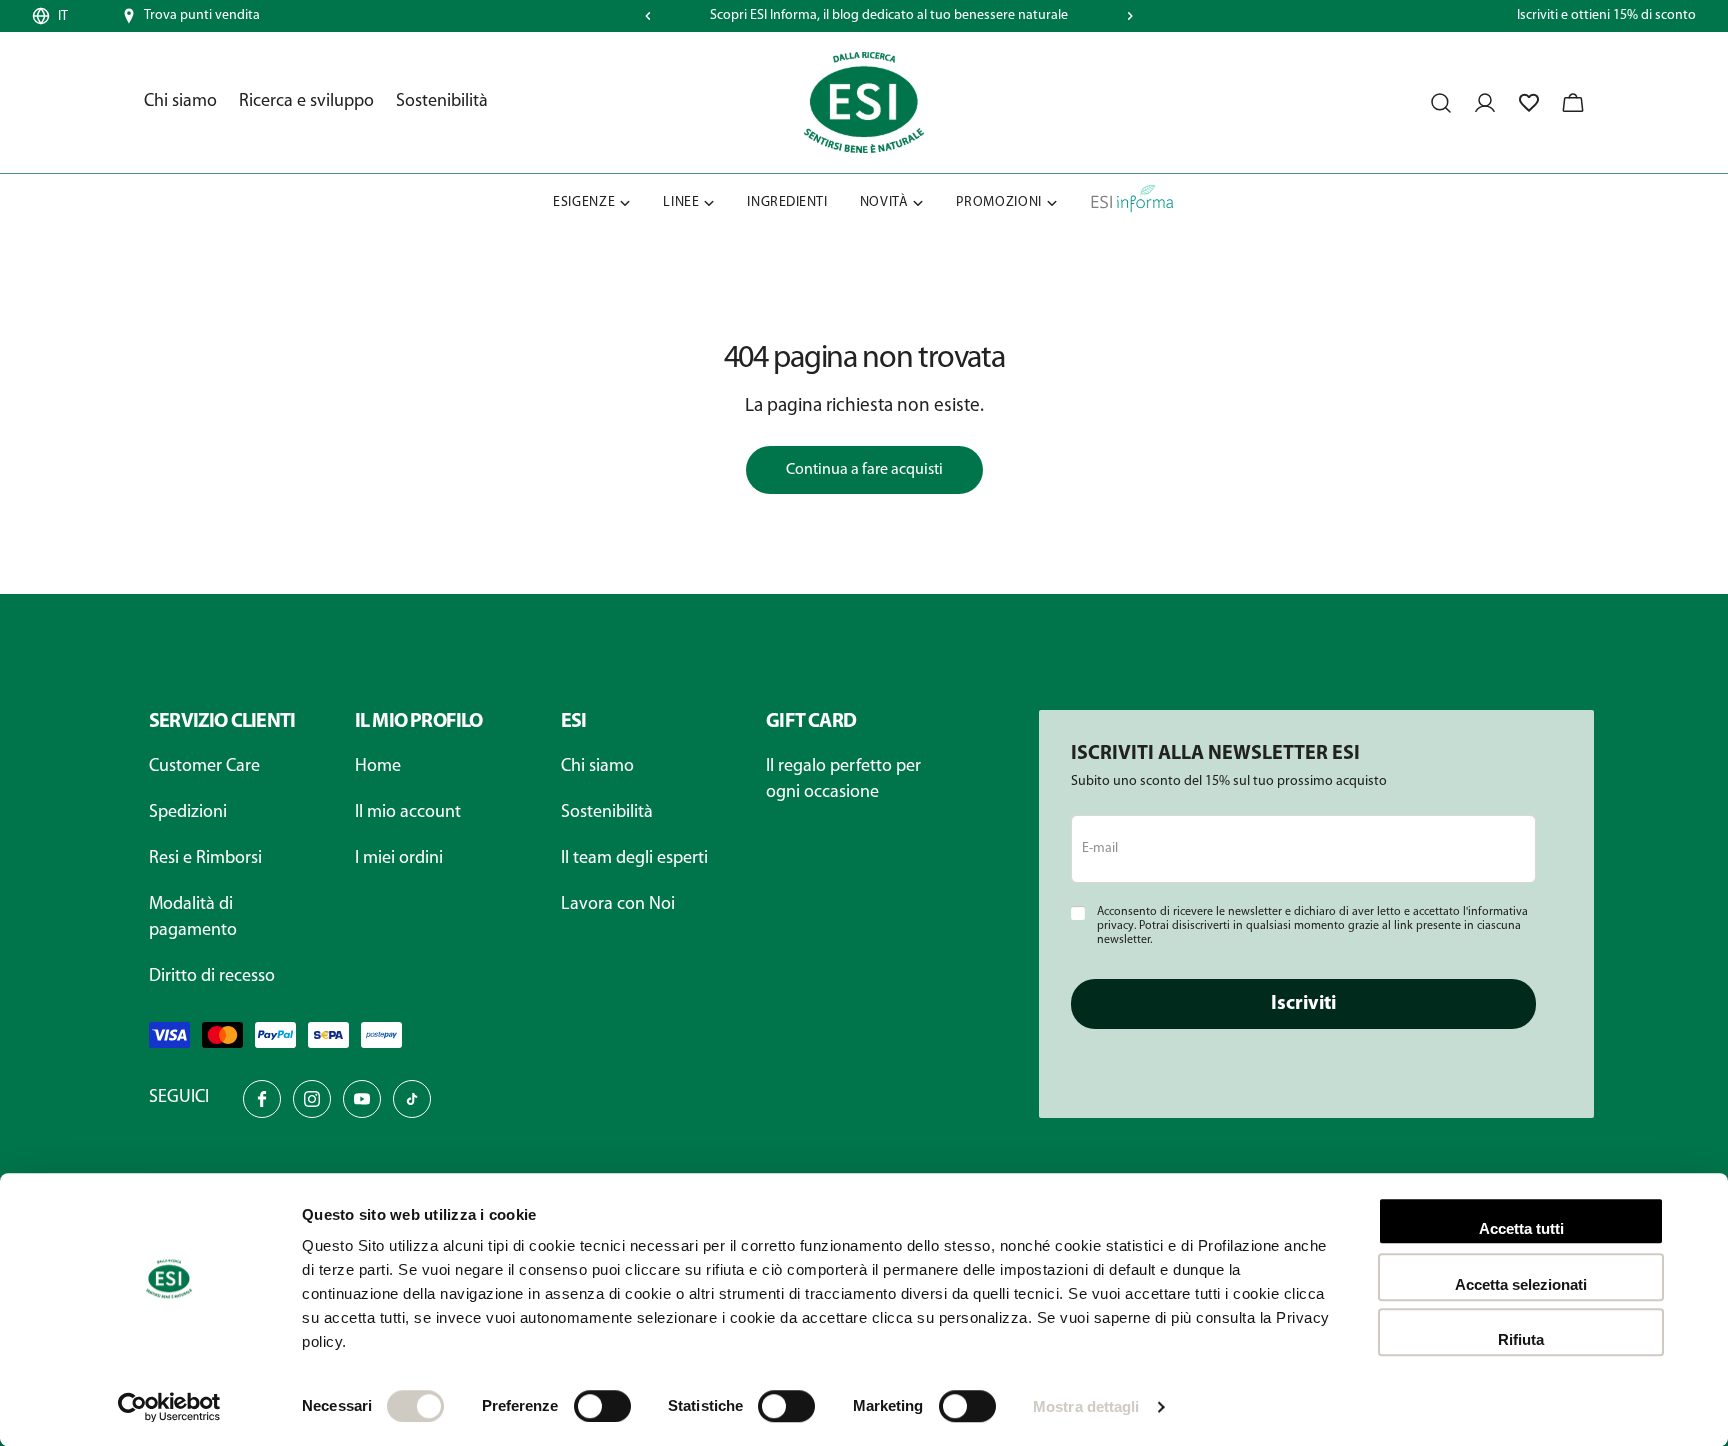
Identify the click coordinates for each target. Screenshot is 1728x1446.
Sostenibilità (607, 813)
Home (378, 767)
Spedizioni (188, 813)
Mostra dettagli (1086, 1406)
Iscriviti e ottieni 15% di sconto (1606, 15)
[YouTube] (362, 1099)
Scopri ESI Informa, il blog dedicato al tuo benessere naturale (889, 15)
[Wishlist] (1529, 103)
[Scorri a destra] (1130, 16)
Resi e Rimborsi (205, 859)
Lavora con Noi (618, 905)
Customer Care (204, 767)
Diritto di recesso (212, 977)
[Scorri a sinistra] (648, 16)
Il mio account (408, 813)
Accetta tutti (1521, 1228)
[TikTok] (412, 1099)
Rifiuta (1521, 1339)
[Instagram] (312, 1099)
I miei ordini (399, 859)
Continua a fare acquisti (864, 470)
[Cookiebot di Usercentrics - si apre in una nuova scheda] (169, 1407)
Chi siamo (597, 767)
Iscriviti (1303, 1004)
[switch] (602, 1406)
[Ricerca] (1441, 103)
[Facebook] (262, 1099)
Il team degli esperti (634, 859)
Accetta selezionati (1521, 1284)
